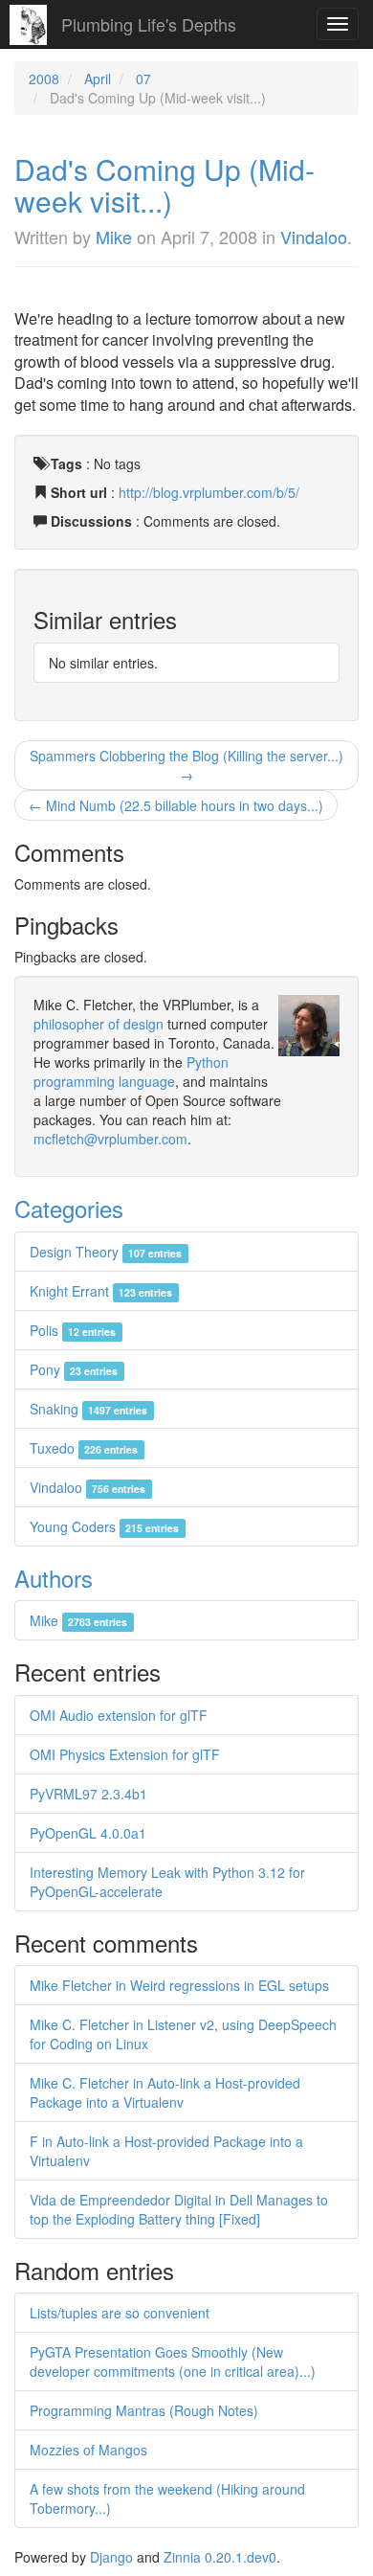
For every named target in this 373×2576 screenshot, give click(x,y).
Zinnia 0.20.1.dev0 (220, 2557)
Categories (69, 1208)
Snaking (88, 1409)
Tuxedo (84, 1448)
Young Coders (104, 1526)
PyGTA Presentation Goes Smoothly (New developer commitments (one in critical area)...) (173, 2361)
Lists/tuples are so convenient (120, 2313)
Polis (73, 1330)
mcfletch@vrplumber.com (110, 1139)
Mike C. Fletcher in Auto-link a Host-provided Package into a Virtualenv (165, 2092)
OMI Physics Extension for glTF (125, 1754)
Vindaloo (314, 237)
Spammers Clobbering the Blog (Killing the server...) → (186, 765)
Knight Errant (101, 1291)
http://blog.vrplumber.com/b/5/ (209, 492)
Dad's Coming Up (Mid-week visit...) (165, 185)
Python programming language (131, 1072)
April (98, 79)
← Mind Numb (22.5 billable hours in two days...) (176, 805)
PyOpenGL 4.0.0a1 (88, 1833)
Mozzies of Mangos (88, 2450)
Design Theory (106, 1252)
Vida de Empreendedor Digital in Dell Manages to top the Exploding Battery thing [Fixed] (179, 2209)
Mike (114, 237)
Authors (54, 1578)
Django (111, 2557)
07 (143, 79)
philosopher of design (99, 1024)
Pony (74, 1369)
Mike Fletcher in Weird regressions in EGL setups (179, 1985)
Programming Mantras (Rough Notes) (144, 2410)
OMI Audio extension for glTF (119, 1715)
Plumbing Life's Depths (149, 24)
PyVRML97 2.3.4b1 (88, 1794)
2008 (44, 79)
